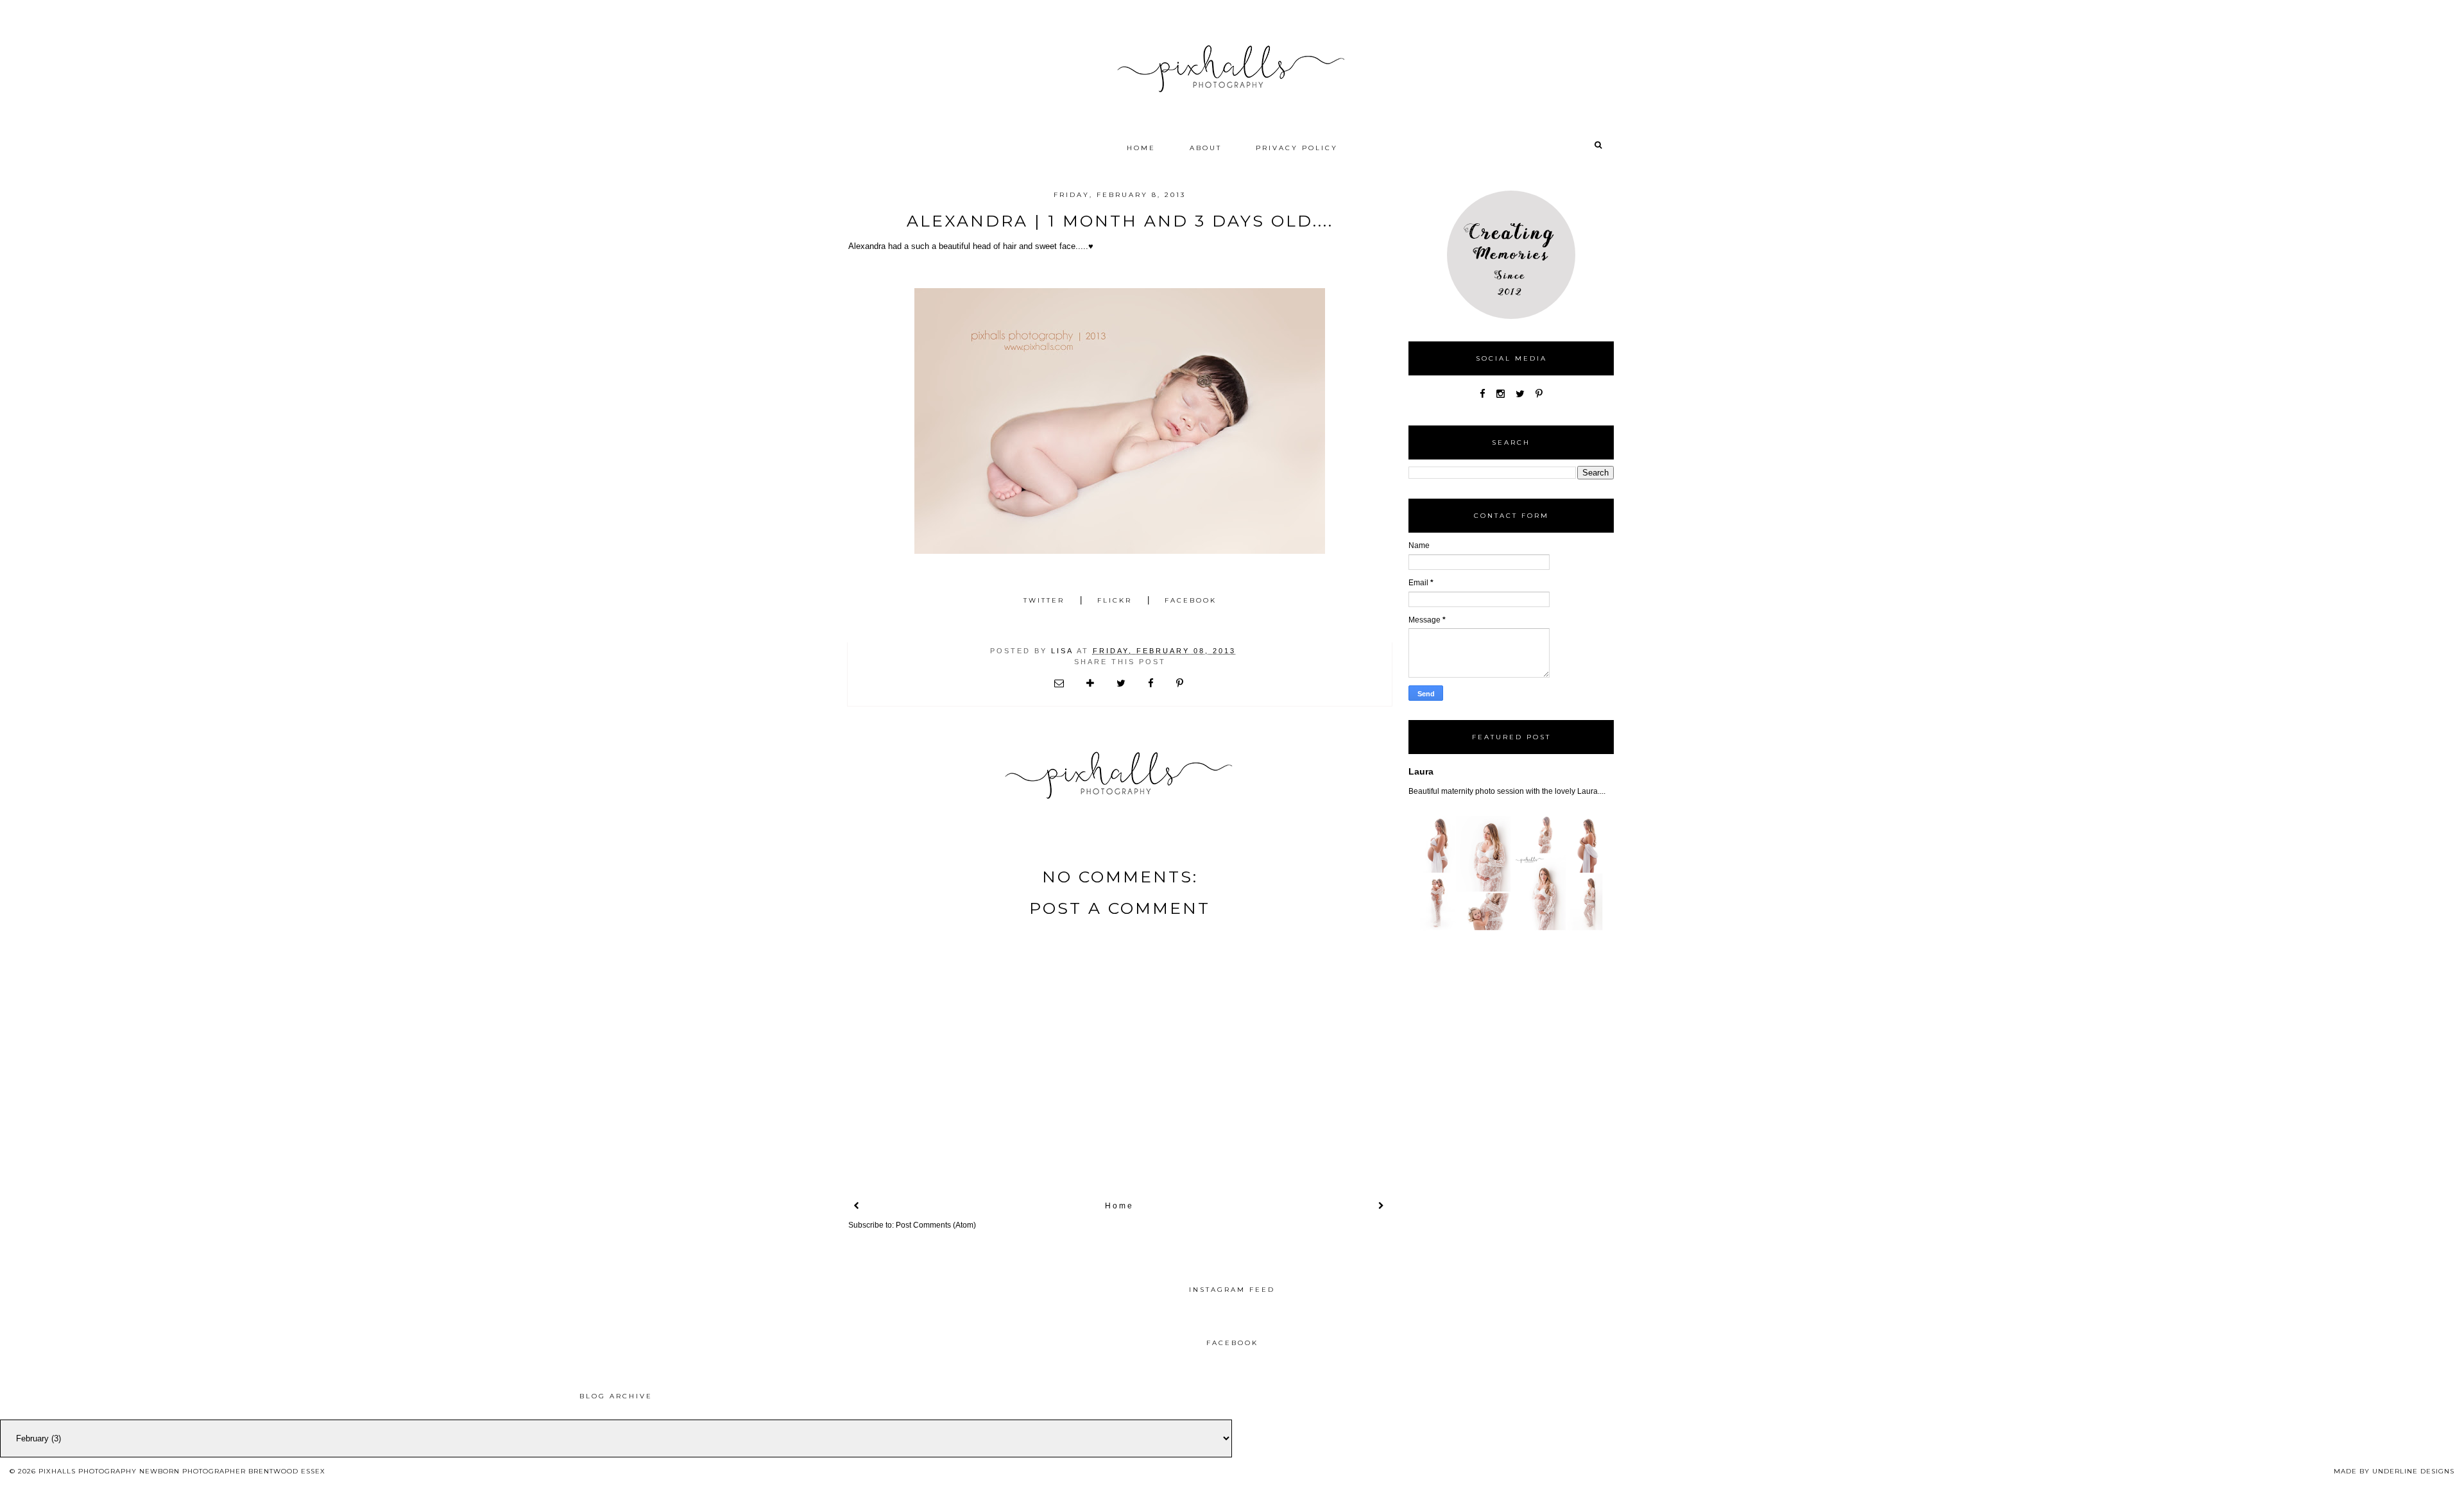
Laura (1421, 771)
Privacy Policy (1297, 148)
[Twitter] (1520, 394)
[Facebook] (1483, 394)
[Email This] (1060, 683)
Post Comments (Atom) (936, 1225)
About (1206, 148)
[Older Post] (1382, 1206)
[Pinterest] (1539, 394)
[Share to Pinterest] (1181, 683)
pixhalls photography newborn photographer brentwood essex (182, 1471)
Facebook (1191, 600)
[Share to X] (1122, 683)
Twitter (1044, 600)
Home (1141, 148)
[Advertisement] (1383, 1398)
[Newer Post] (857, 1206)
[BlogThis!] (1091, 683)
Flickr (1115, 600)
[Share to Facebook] (1152, 683)
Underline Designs (2413, 1471)
